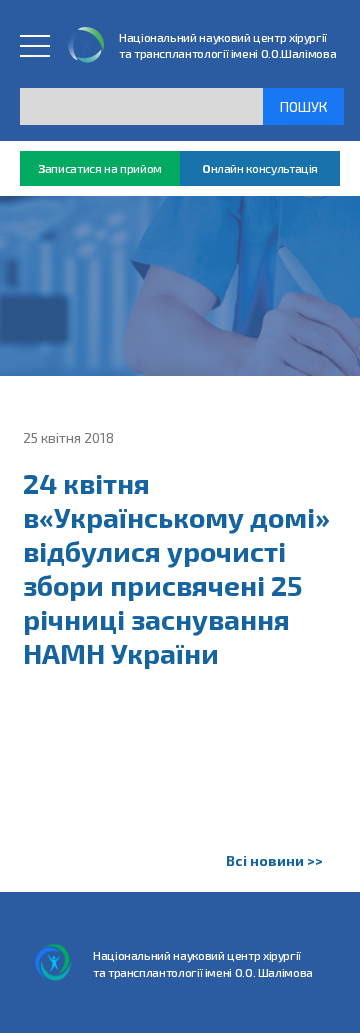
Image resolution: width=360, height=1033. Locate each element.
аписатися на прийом (100, 168)
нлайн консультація (260, 168)
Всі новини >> (274, 860)
